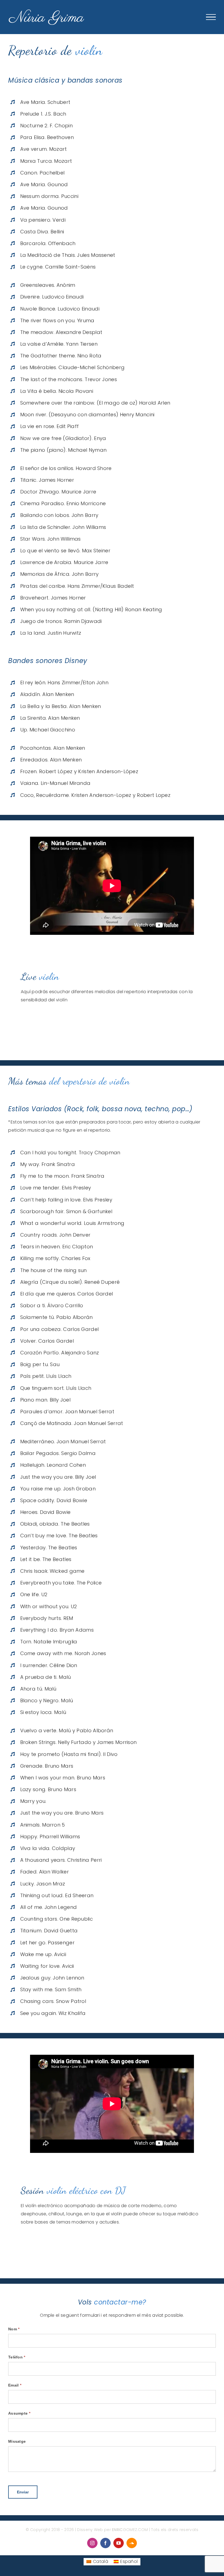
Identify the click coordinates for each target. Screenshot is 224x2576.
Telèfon (17, 2357)
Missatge (17, 2441)
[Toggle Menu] (211, 17)
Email (15, 2385)
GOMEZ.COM (130, 2530)
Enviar (23, 2492)
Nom (14, 2329)
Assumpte (19, 2413)
